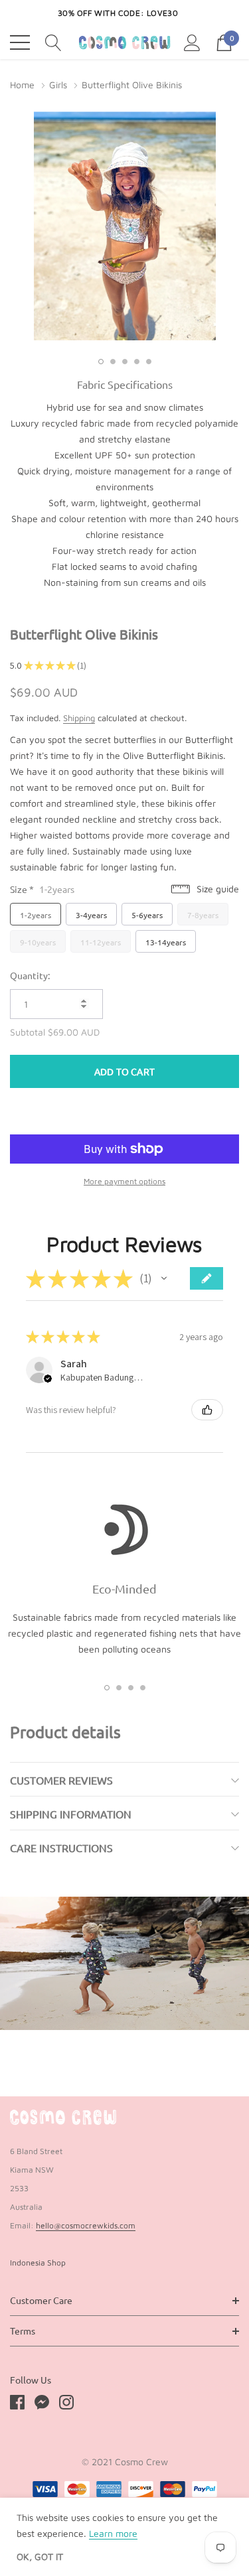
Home (22, 85)
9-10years (38, 942)
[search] (53, 41)
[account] (192, 41)
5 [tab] (149, 362)
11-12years (101, 942)
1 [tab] (101, 362)
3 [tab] (125, 362)
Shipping (79, 718)
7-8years (203, 915)
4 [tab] (137, 362)
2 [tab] (113, 362)
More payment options (124, 1181)
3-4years (91, 915)
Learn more (113, 2533)
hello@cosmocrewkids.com (86, 2225)
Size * (42, 889)
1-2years (36, 915)
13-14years (166, 942)
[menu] (20, 42)
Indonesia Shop (38, 2263)
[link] (63, 2118)
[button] (164, 1278)
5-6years (147, 915)
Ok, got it (40, 2557)
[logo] (124, 42)
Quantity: (30, 975)
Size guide (216, 889)
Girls (58, 85)
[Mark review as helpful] (207, 1410)
